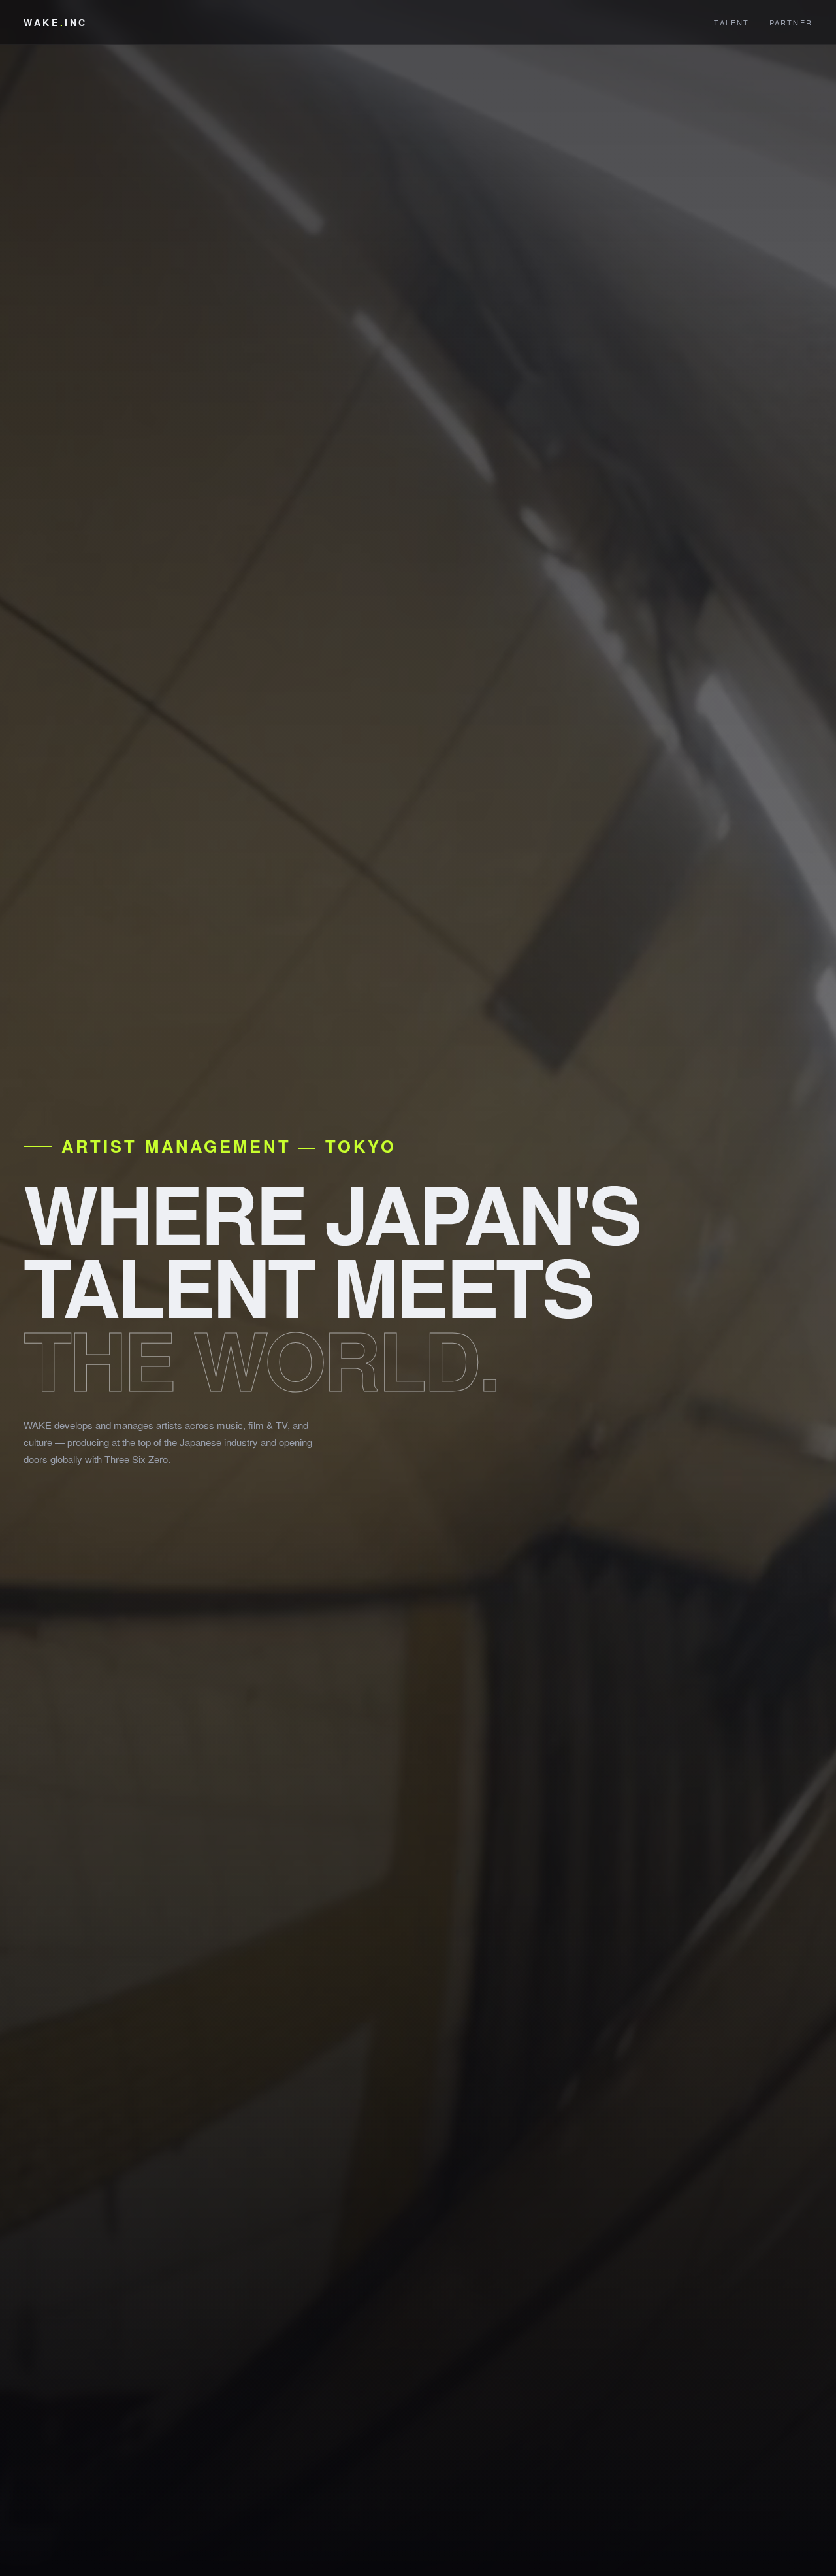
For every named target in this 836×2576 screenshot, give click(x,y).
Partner (791, 22)
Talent (731, 22)
